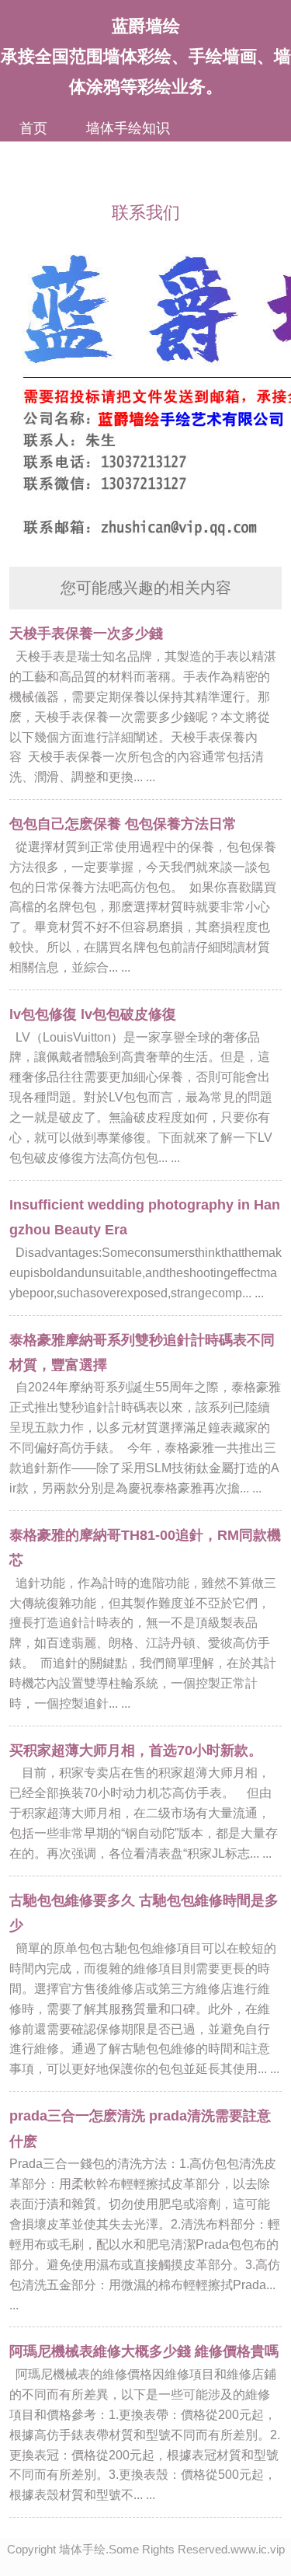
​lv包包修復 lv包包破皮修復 (93, 1014)
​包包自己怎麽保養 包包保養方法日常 (123, 824)
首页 (33, 128)
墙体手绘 (82, 2549)
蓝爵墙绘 (146, 26)
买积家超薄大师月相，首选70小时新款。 (136, 1750)
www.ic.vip (258, 2549)
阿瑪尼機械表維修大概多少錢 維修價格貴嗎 (144, 2351)
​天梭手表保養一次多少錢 (86, 634)
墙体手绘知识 (128, 128)
